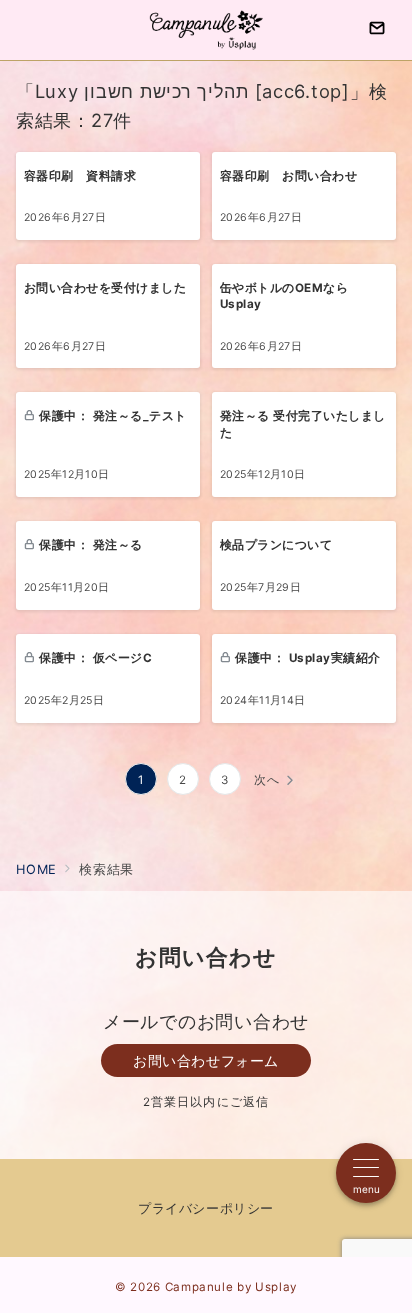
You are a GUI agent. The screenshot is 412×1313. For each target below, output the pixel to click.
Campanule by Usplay (231, 1287)
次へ (267, 780)
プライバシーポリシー (205, 1208)
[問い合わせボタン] (377, 30)
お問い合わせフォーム (206, 1060)
